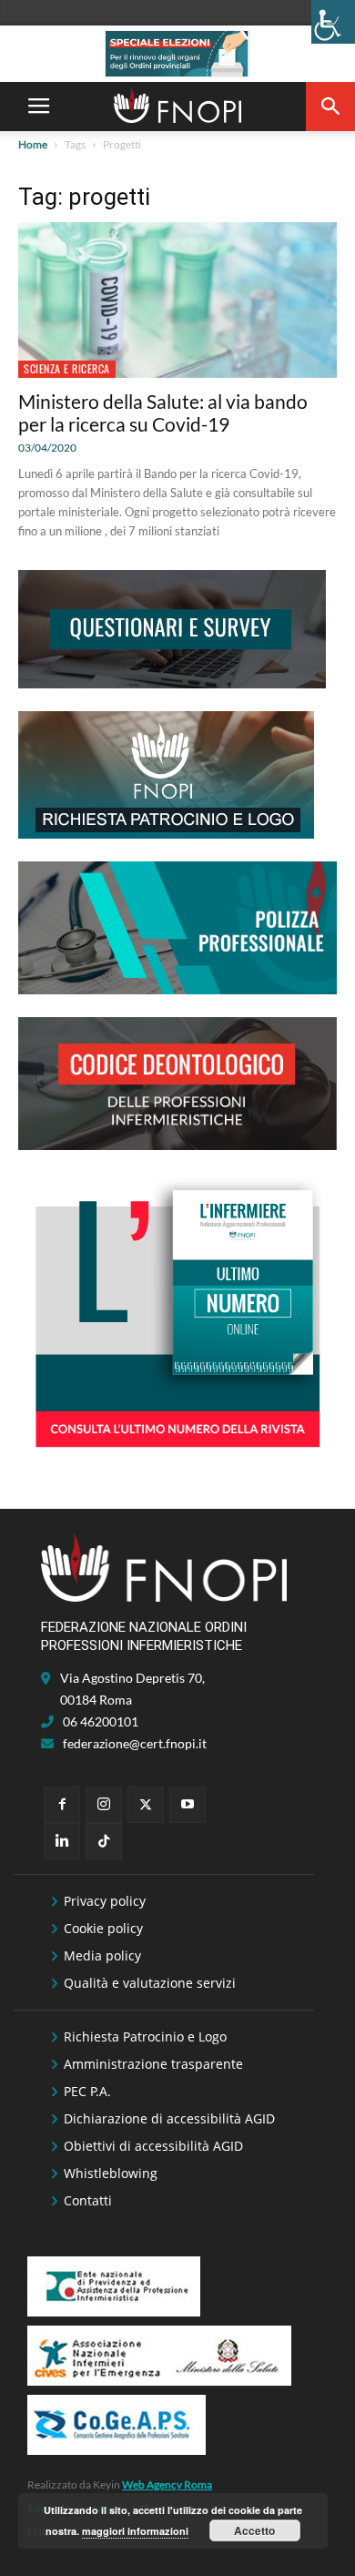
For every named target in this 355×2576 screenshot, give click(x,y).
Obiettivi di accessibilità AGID (153, 2146)
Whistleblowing (111, 2173)
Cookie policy (103, 1928)
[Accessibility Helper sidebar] (333, 22)
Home (33, 144)
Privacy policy (105, 1901)
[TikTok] (104, 1841)
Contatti (88, 2200)
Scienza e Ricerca (67, 368)
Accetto (254, 2530)
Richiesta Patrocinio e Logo (145, 2036)
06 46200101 (101, 1721)
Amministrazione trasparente (153, 2064)
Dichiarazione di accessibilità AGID (169, 2118)
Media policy (102, 1955)
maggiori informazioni (135, 2531)
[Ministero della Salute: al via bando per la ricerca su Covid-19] (177, 300)
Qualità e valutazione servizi (150, 1983)
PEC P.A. (87, 2091)
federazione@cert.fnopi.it (135, 1743)
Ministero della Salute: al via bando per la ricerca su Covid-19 (163, 412)
